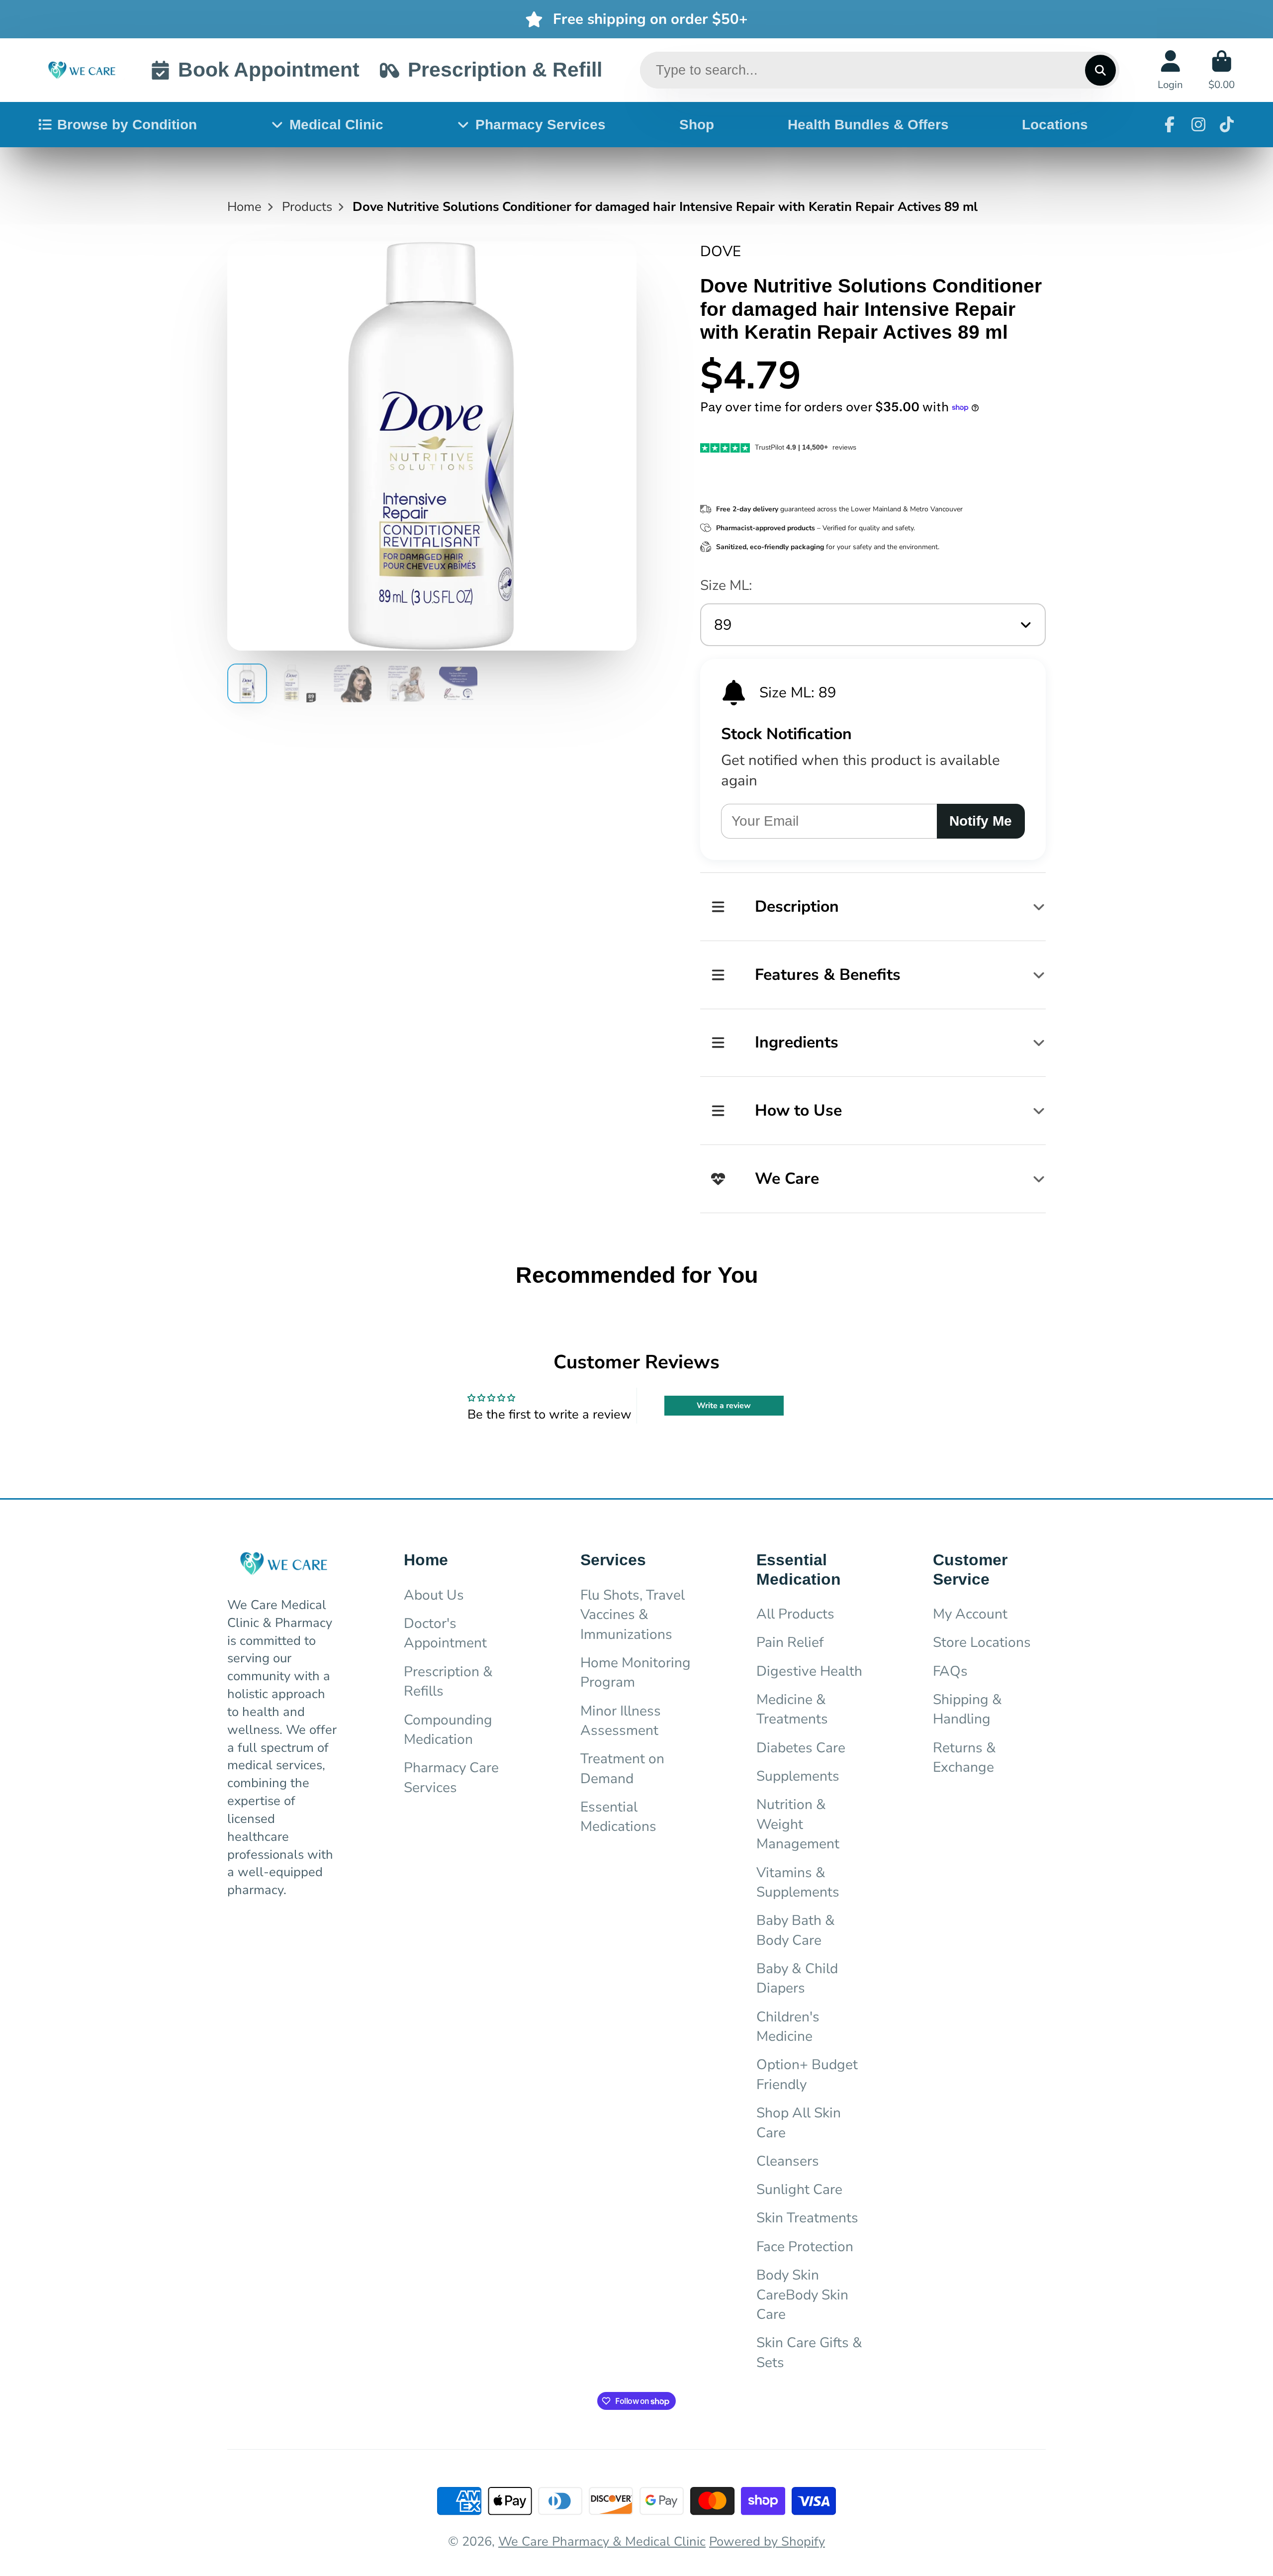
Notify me (981, 821)
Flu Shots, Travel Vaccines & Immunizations (633, 1615)
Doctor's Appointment (445, 1633)
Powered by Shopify (767, 2541)
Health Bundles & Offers (868, 125)
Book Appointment (269, 70)
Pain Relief (790, 1642)
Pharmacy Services (541, 125)
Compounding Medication (448, 1730)
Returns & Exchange (964, 1758)
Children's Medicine (788, 2027)
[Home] (82, 70)
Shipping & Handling (967, 1709)
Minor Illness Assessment (621, 1721)
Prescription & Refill (505, 70)
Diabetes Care (801, 1748)
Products (307, 207)
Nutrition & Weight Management (798, 1824)
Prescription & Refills (448, 1681)
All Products (795, 1614)
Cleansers (788, 2161)
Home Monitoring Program (636, 1672)
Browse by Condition (127, 125)
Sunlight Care (799, 2190)
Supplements (798, 1776)
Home (244, 207)
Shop (697, 125)
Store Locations (982, 1642)
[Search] (1100, 70)
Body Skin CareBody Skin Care (802, 2295)
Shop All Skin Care (799, 2123)
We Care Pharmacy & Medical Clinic (602, 2541)
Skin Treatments (807, 2218)
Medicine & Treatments (792, 1709)
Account (1170, 70)
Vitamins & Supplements (798, 1882)
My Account (970, 1614)
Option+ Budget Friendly (807, 2074)
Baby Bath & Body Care (796, 1930)
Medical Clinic (336, 125)
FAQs (950, 1671)
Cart (1222, 70)
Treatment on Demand (622, 1768)
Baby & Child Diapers (797, 1978)
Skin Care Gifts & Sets (809, 2352)
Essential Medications (618, 1817)
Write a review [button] (724, 1406)
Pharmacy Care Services (451, 1777)
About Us (434, 1595)
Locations (1055, 125)
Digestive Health (809, 1671)
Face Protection (805, 2247)
